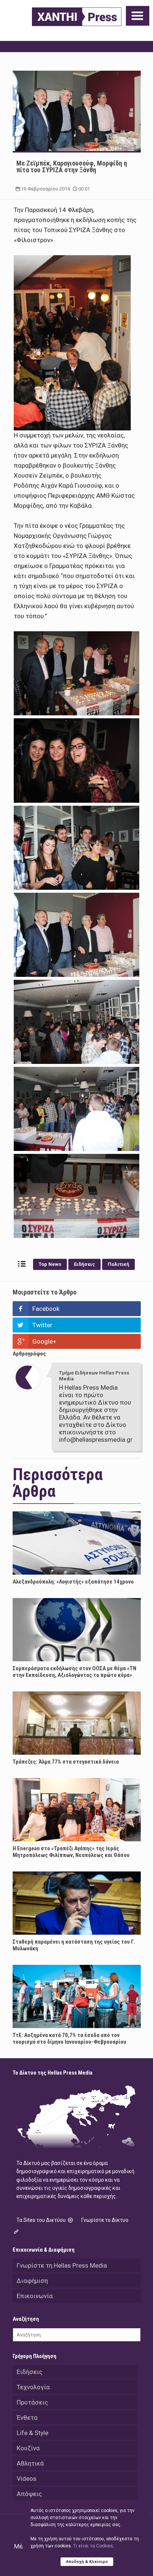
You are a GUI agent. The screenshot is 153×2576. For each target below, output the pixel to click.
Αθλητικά (30, 2463)
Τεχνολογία (33, 2387)
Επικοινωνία (35, 2296)
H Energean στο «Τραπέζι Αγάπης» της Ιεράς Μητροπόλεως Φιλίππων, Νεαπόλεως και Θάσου (71, 1852)
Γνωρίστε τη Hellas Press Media (62, 2265)
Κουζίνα (28, 2448)
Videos (27, 2479)
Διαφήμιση (32, 2281)
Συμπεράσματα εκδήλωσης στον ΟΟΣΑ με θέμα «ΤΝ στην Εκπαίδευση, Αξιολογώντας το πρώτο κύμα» (74, 1672)
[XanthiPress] (77, 17)
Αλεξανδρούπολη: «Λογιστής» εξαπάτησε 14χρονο (73, 1582)
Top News (50, 1264)
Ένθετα (27, 2418)
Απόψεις (29, 2494)
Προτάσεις (32, 2402)
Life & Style (32, 2433)
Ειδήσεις (84, 1264)
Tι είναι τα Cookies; (93, 2546)
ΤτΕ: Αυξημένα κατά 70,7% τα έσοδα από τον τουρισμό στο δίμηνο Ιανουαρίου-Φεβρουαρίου (69, 2038)
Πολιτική (118, 1264)
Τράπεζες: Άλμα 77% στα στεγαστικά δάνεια (66, 1762)
